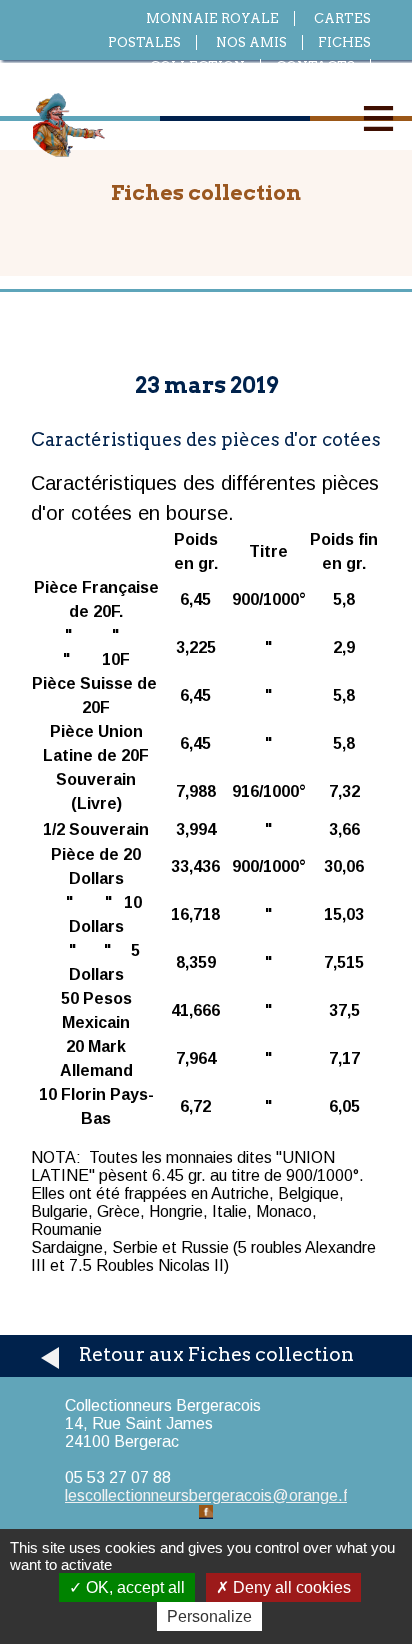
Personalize (209, 1616)
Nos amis (251, 42)
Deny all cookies (290, 1587)
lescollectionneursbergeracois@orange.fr (209, 1495)
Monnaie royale (212, 18)
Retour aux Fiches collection (216, 1354)
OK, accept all (133, 1587)
